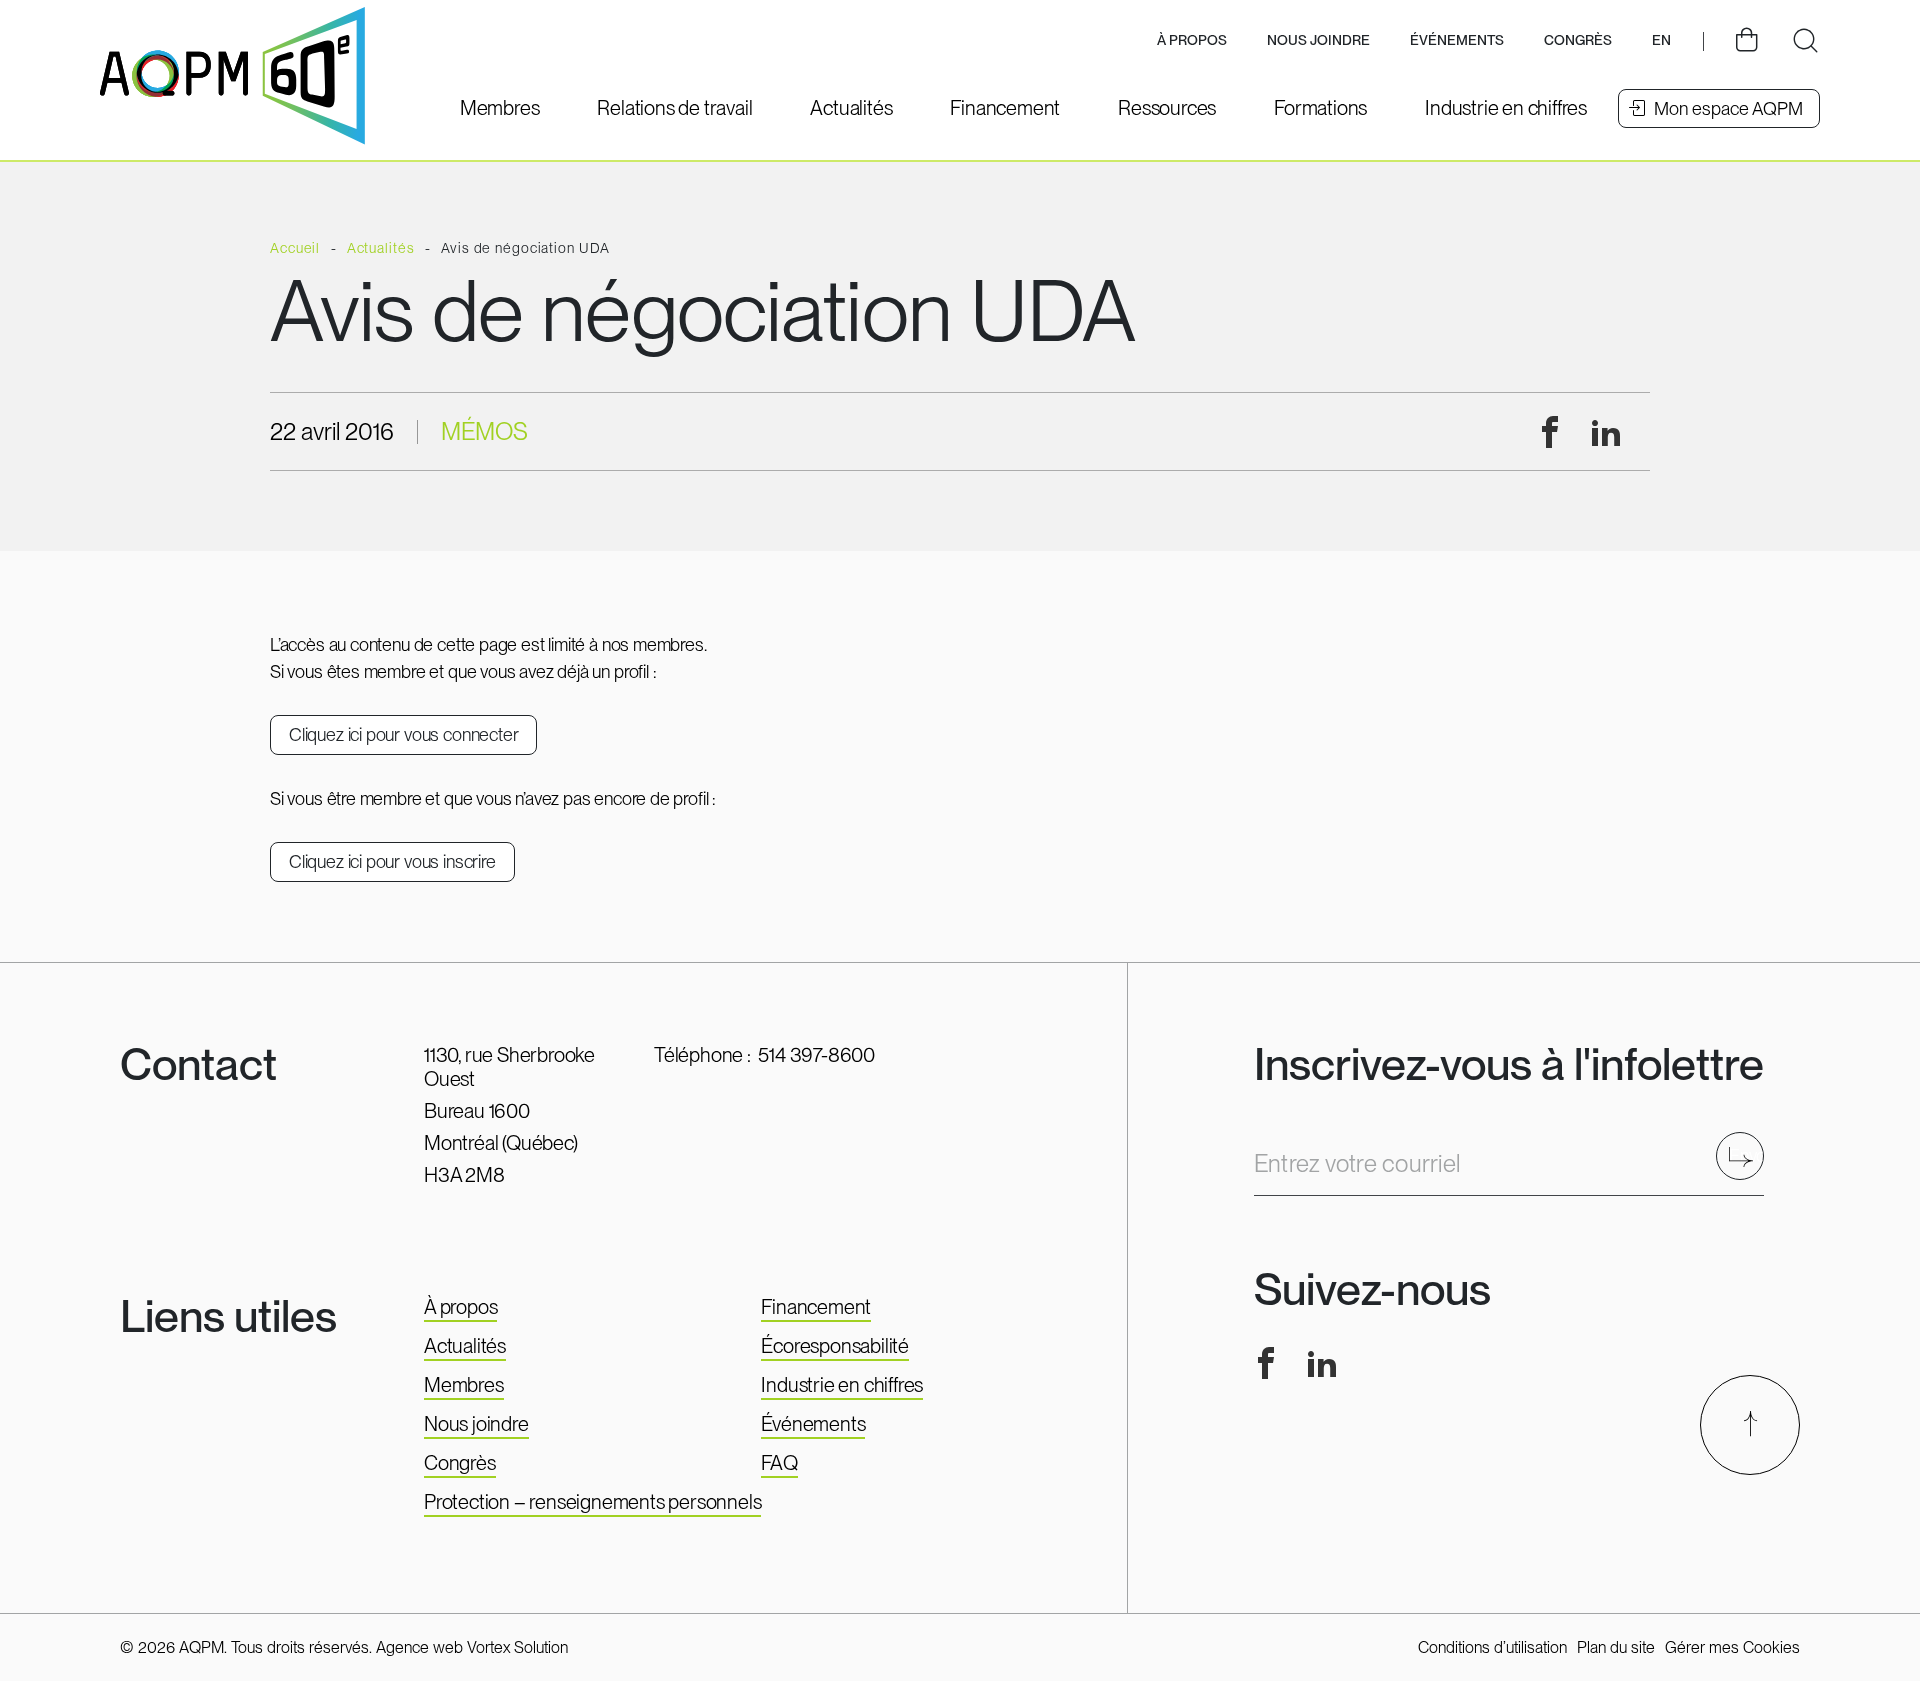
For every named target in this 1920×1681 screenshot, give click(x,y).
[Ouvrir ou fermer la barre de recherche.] (1805, 41)
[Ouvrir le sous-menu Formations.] (1320, 108)
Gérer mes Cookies (1732, 1647)
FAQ (779, 1463)
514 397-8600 (816, 1055)
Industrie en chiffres (842, 1385)
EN (1661, 40)
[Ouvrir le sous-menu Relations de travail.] (674, 108)
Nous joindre (1318, 40)
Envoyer (1746, 1155)
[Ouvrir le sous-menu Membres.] (500, 108)
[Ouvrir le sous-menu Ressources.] (1167, 108)
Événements (1457, 40)
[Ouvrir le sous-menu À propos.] (1192, 41)
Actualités (465, 1346)
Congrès (460, 1463)
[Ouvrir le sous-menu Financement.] (1005, 108)
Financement (816, 1307)
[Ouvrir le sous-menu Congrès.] (1578, 41)
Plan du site (1616, 1647)
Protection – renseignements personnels (592, 1502)
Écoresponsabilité (835, 1346)
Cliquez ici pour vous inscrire (392, 861)
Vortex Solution (517, 1647)
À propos (460, 1307)
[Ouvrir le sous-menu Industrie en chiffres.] (1506, 108)
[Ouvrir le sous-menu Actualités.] (851, 108)
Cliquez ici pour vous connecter (403, 734)
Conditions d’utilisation (1492, 1647)
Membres (464, 1385)
